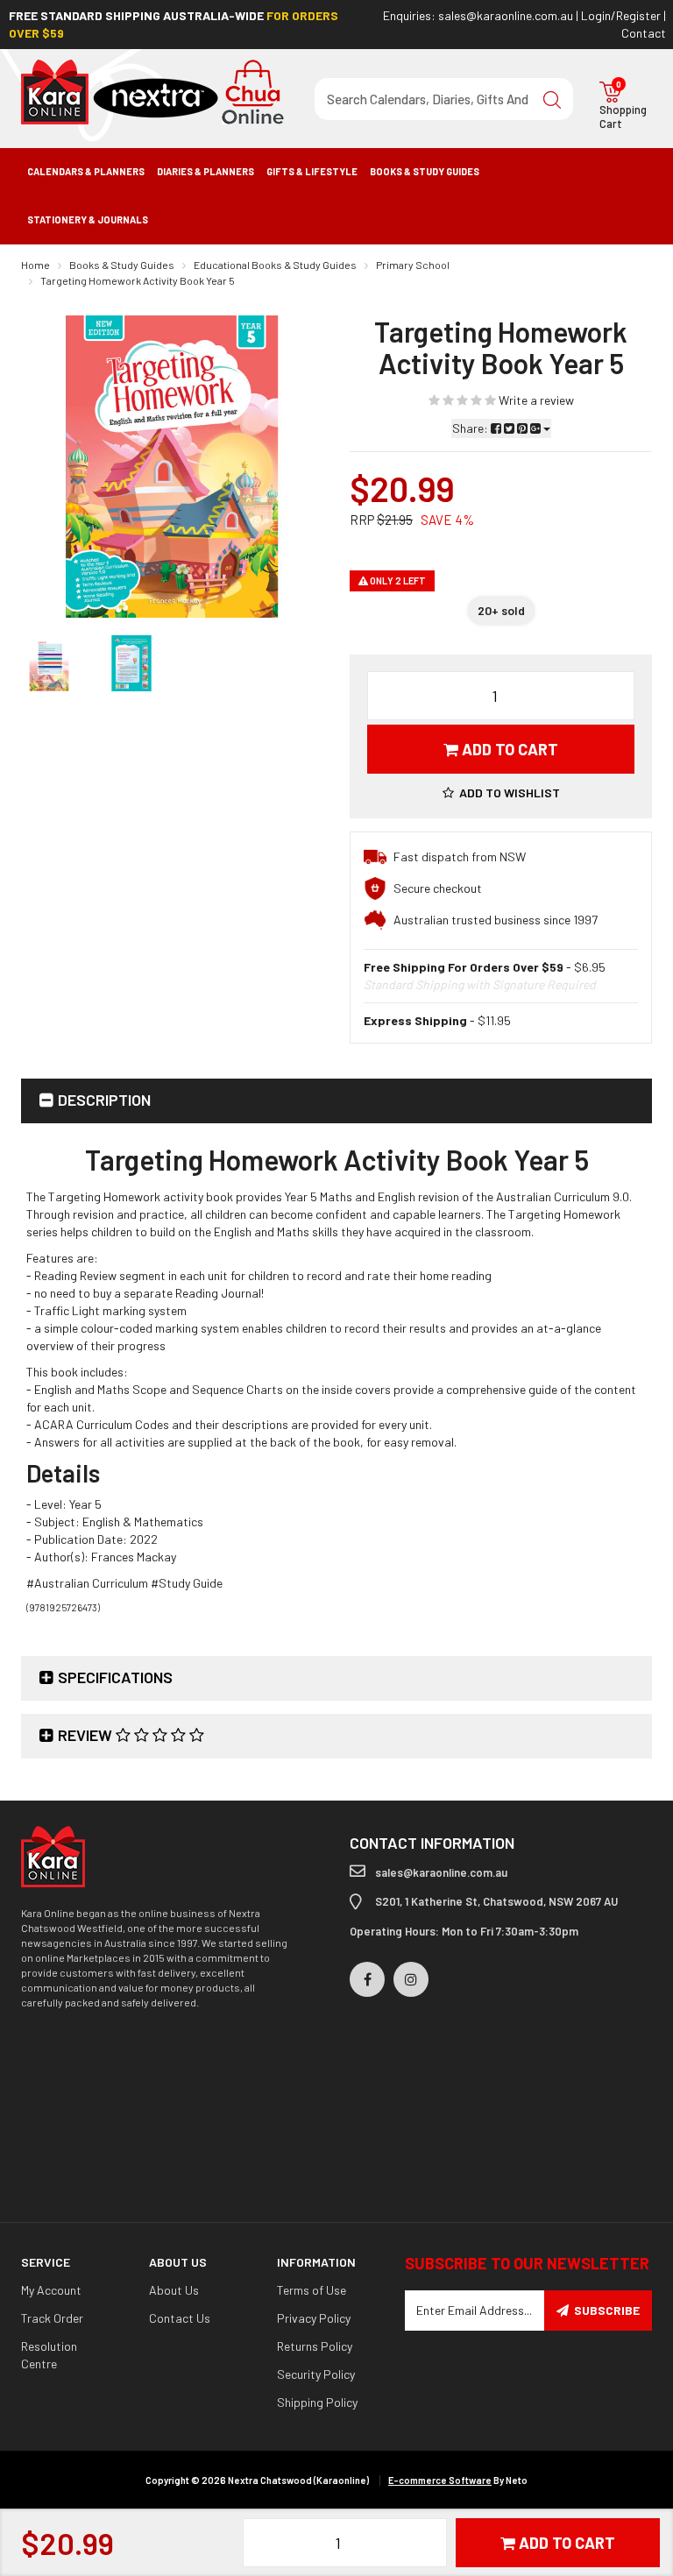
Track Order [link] (52, 2318)
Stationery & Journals (88, 219)
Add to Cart (508, 749)
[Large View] (49, 663)
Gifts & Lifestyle (312, 171)
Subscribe (607, 2310)
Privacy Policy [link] (314, 2318)
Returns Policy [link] (315, 2346)
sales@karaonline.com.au (506, 15)
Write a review (535, 400)
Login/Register (621, 15)
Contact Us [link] (180, 2318)
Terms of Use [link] (312, 2290)
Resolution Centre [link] (49, 2355)
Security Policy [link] (316, 2374)
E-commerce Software (440, 2480)
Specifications (115, 1677)
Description (104, 1100)
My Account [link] (51, 2290)
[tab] (336, 1101)
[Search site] (552, 99)
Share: (471, 428)
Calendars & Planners (86, 171)
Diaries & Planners (205, 171)
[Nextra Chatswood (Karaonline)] (152, 91)
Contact (644, 33)
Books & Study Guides (425, 171)
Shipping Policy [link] (317, 2402)
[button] (501, 793)
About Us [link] (174, 2290)
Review (87, 1735)
